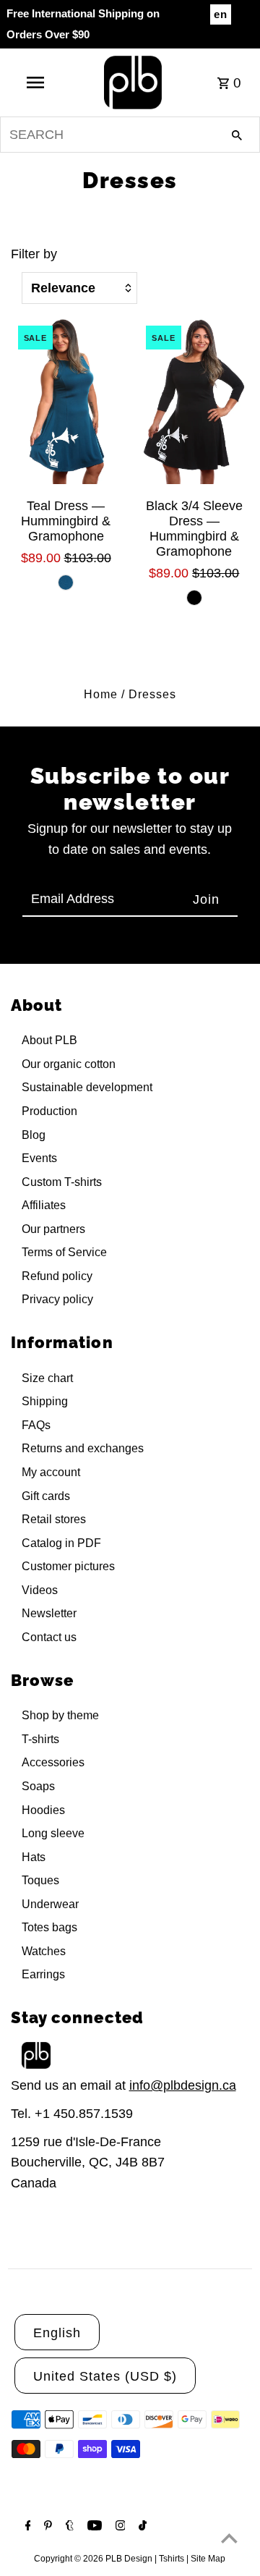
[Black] (194, 598)
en (221, 14)
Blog (34, 1135)
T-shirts (40, 1739)
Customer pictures (68, 1566)
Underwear (50, 1904)
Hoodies (43, 1810)
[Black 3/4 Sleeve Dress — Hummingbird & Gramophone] (194, 401)
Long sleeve (53, 1833)
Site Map (208, 2559)
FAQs (36, 1425)
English (57, 2333)
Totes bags (49, 1927)
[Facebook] (26, 2527)
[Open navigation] (35, 82)
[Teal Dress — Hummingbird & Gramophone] (66, 401)
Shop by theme (60, 1715)
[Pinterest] (46, 2527)
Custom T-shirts (62, 1182)
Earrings (43, 1974)
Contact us (49, 1637)
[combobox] (130, 135)
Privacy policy (57, 1299)
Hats (34, 1857)
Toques (40, 1880)
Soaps (38, 1786)
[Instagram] (119, 2527)
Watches (44, 1951)
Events (39, 1158)
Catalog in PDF (61, 1543)
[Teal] (66, 582)
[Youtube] (93, 2527)
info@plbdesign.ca (183, 2085)
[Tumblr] (68, 2527)
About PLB (49, 1040)
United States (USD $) (105, 2376)
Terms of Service (64, 1252)
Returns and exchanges (83, 1448)
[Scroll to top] (229, 2538)
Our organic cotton (69, 1064)
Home (101, 694)
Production (49, 1111)
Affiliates (44, 1205)
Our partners (53, 1229)
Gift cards (46, 1496)
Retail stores (54, 1519)
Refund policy (57, 1276)
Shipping (45, 1401)
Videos (40, 1590)
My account (51, 1472)
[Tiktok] (141, 2527)
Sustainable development (87, 1087)
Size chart (47, 1378)
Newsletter (49, 1613)
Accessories (53, 1762)
